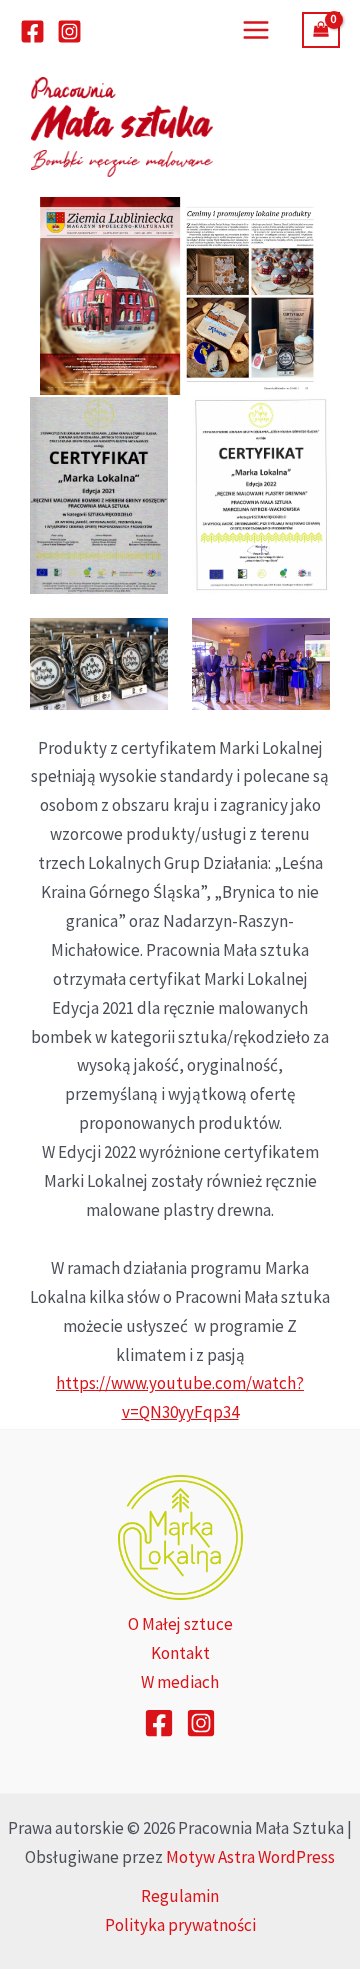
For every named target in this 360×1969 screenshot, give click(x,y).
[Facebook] (32, 31)
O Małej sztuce (180, 1624)
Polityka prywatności (180, 1925)
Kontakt (180, 1653)
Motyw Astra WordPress (250, 1857)
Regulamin (180, 1896)
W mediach (180, 1682)
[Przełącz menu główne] (256, 30)
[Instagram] (69, 31)
